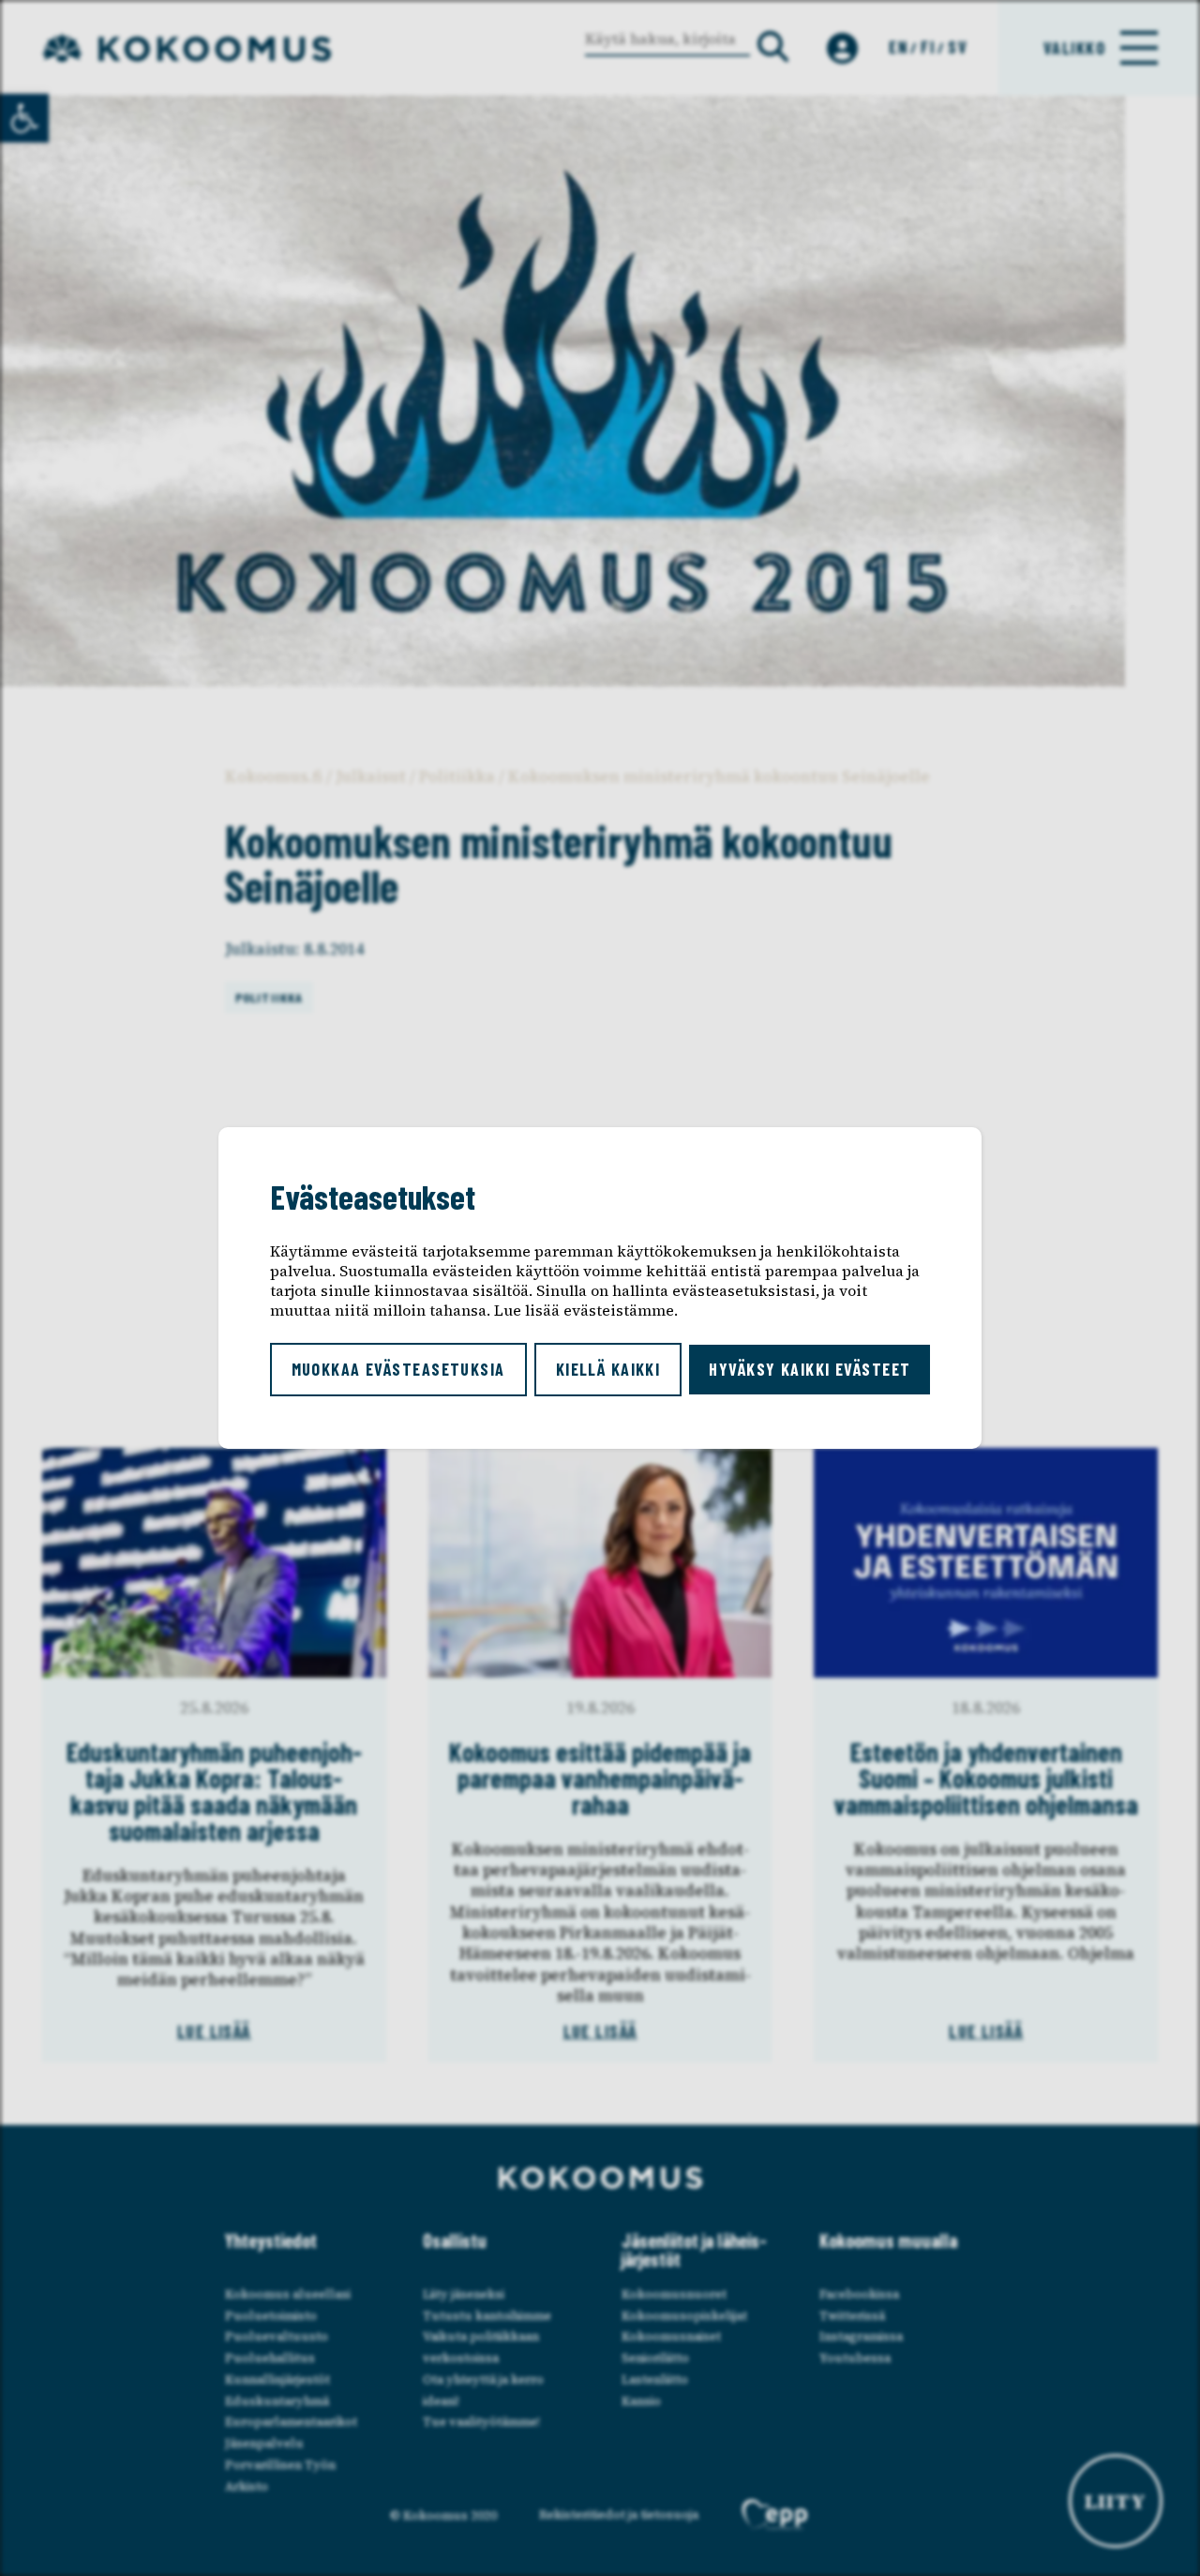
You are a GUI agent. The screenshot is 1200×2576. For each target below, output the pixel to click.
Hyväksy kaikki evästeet (810, 1369)
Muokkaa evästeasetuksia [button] (398, 1369)
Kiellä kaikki (608, 1369)
